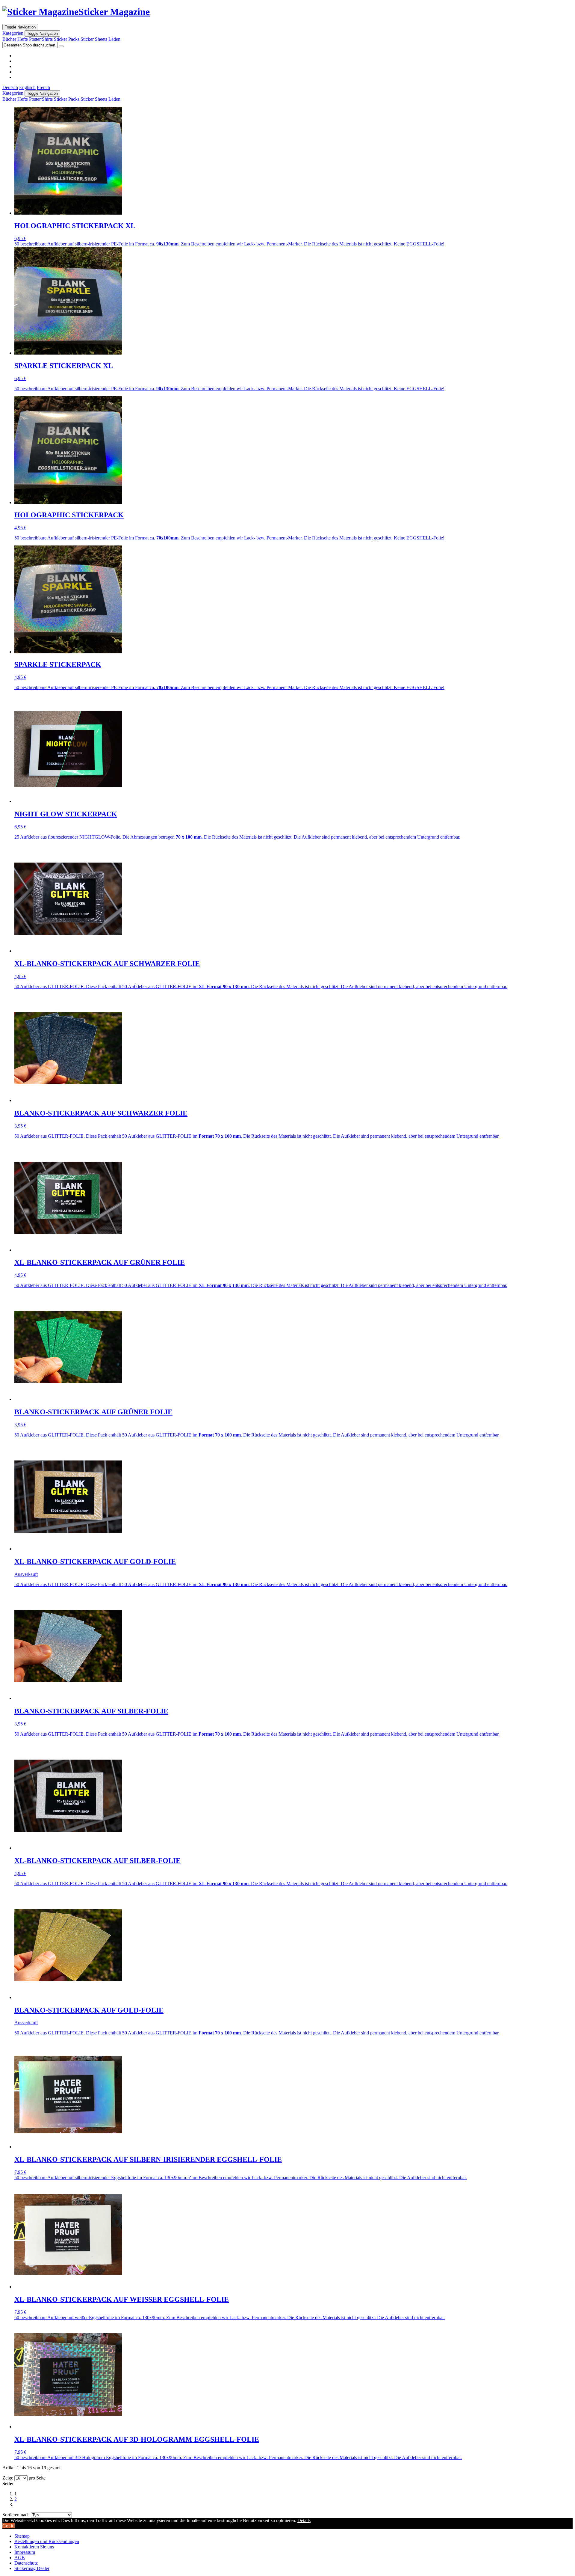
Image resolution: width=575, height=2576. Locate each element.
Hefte (23, 39)
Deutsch (10, 87)
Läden (114, 39)
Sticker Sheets (94, 39)
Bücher (9, 39)
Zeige (8, 2478)
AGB (20, 2558)
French (43, 87)
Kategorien (13, 33)
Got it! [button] (9, 2526)
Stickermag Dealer (32, 2568)
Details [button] (304, 2520)
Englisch (27, 87)
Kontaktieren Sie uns (34, 2547)
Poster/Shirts (41, 39)
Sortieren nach (16, 2515)
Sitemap (22, 2536)
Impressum (25, 2552)
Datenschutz (26, 2563)
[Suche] (61, 46)
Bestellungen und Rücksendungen (47, 2541)
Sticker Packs (67, 39)
